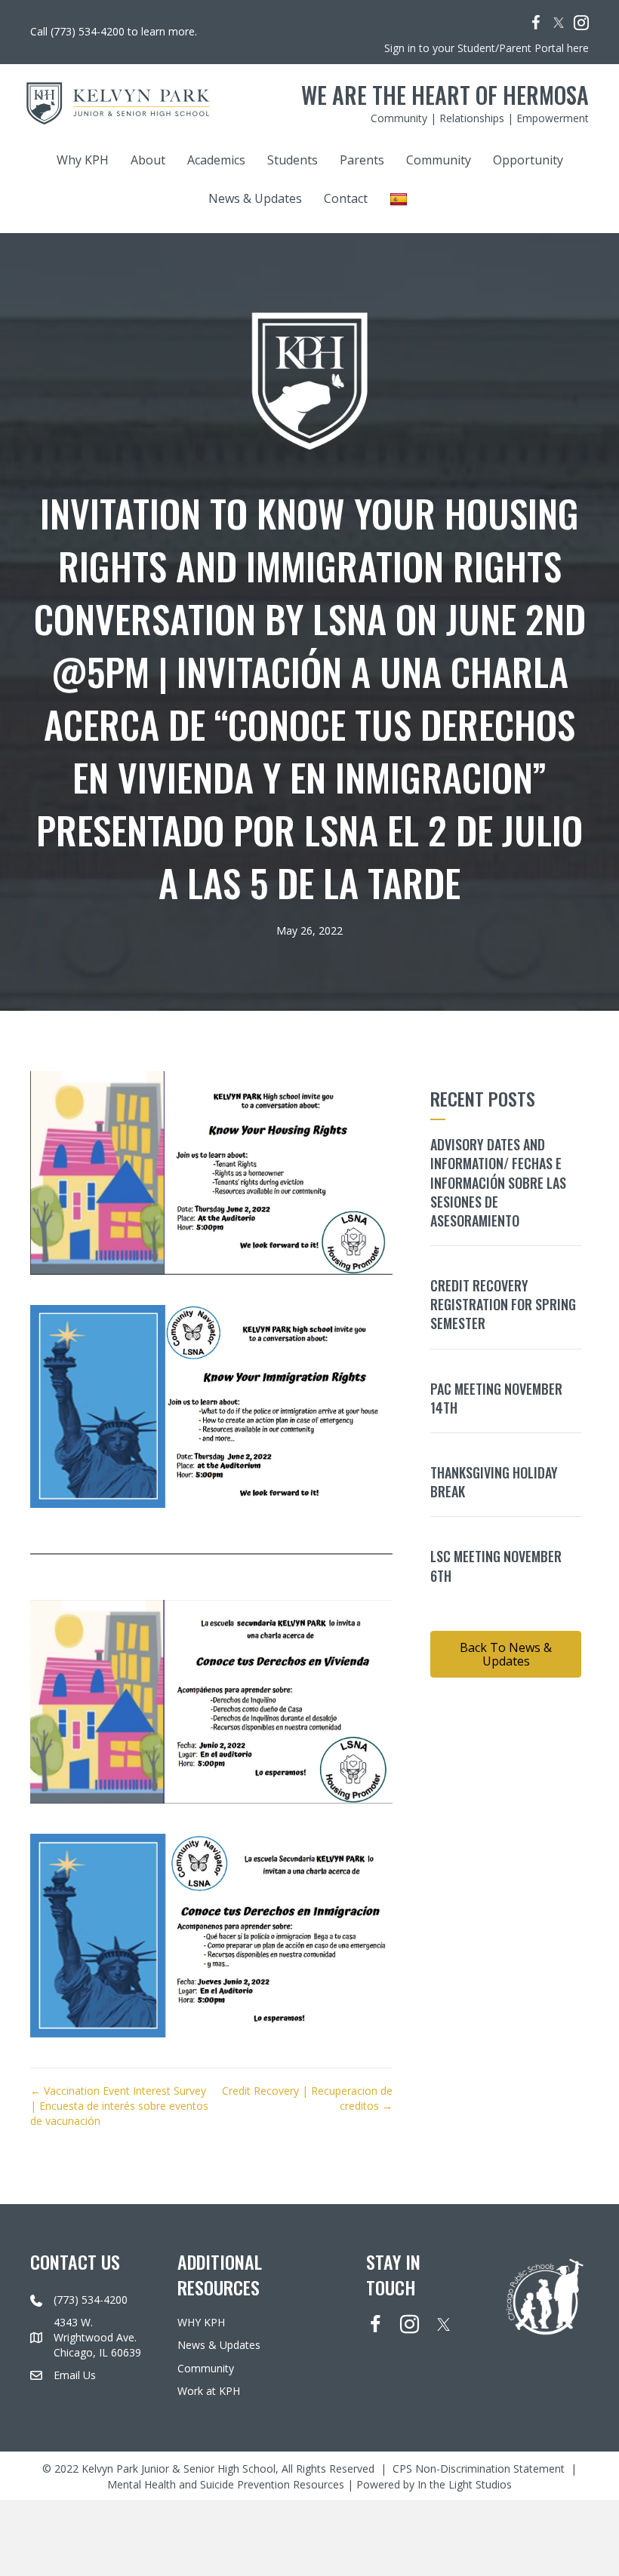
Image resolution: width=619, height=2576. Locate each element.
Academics (216, 160)
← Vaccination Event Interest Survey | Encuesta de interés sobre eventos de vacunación (119, 2106)
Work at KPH (209, 2392)
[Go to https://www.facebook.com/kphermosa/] (536, 24)
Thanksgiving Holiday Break (494, 1482)
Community (439, 160)
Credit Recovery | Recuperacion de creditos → (307, 2098)
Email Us (75, 2375)
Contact (346, 198)
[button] (506, 1654)
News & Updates (255, 198)
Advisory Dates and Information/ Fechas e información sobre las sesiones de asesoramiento (498, 1182)
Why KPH (83, 160)
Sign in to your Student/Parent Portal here (487, 48)
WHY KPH (201, 2323)
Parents (362, 160)
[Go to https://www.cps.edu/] (545, 2295)
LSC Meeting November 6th (496, 1566)
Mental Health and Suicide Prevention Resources (226, 2484)
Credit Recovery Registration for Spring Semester (503, 1304)
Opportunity (528, 160)
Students (293, 160)
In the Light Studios (465, 2484)
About (148, 160)
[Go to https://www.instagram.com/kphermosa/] (581, 24)
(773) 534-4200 (91, 2300)
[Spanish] (400, 199)
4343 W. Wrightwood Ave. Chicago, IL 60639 (97, 2338)
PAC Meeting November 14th (496, 1398)
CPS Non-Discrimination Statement (479, 2469)
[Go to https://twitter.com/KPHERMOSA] (559, 23)
